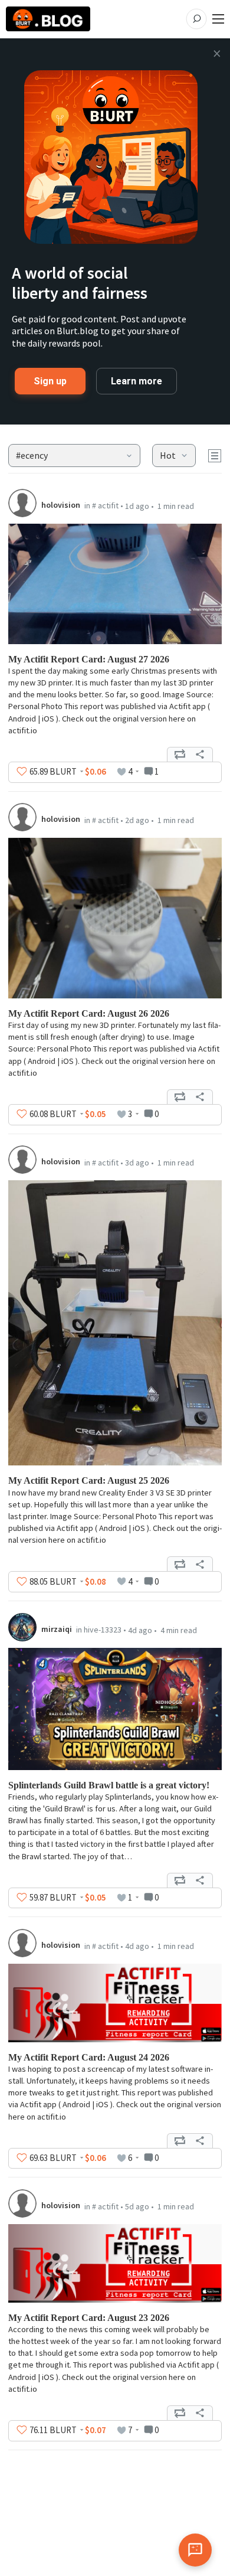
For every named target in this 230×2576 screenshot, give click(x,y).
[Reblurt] (180, 755)
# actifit (105, 505)
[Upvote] (22, 772)
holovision (61, 505)
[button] (75, 456)
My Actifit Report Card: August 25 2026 (89, 1480)
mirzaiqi (57, 1629)
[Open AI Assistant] (195, 2550)
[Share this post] (200, 755)
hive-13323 (103, 1630)
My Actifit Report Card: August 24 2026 (89, 2057)
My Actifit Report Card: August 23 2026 (89, 2318)
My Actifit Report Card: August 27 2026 (89, 659)
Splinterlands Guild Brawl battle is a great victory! (109, 1785)
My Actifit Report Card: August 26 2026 (89, 1013)
